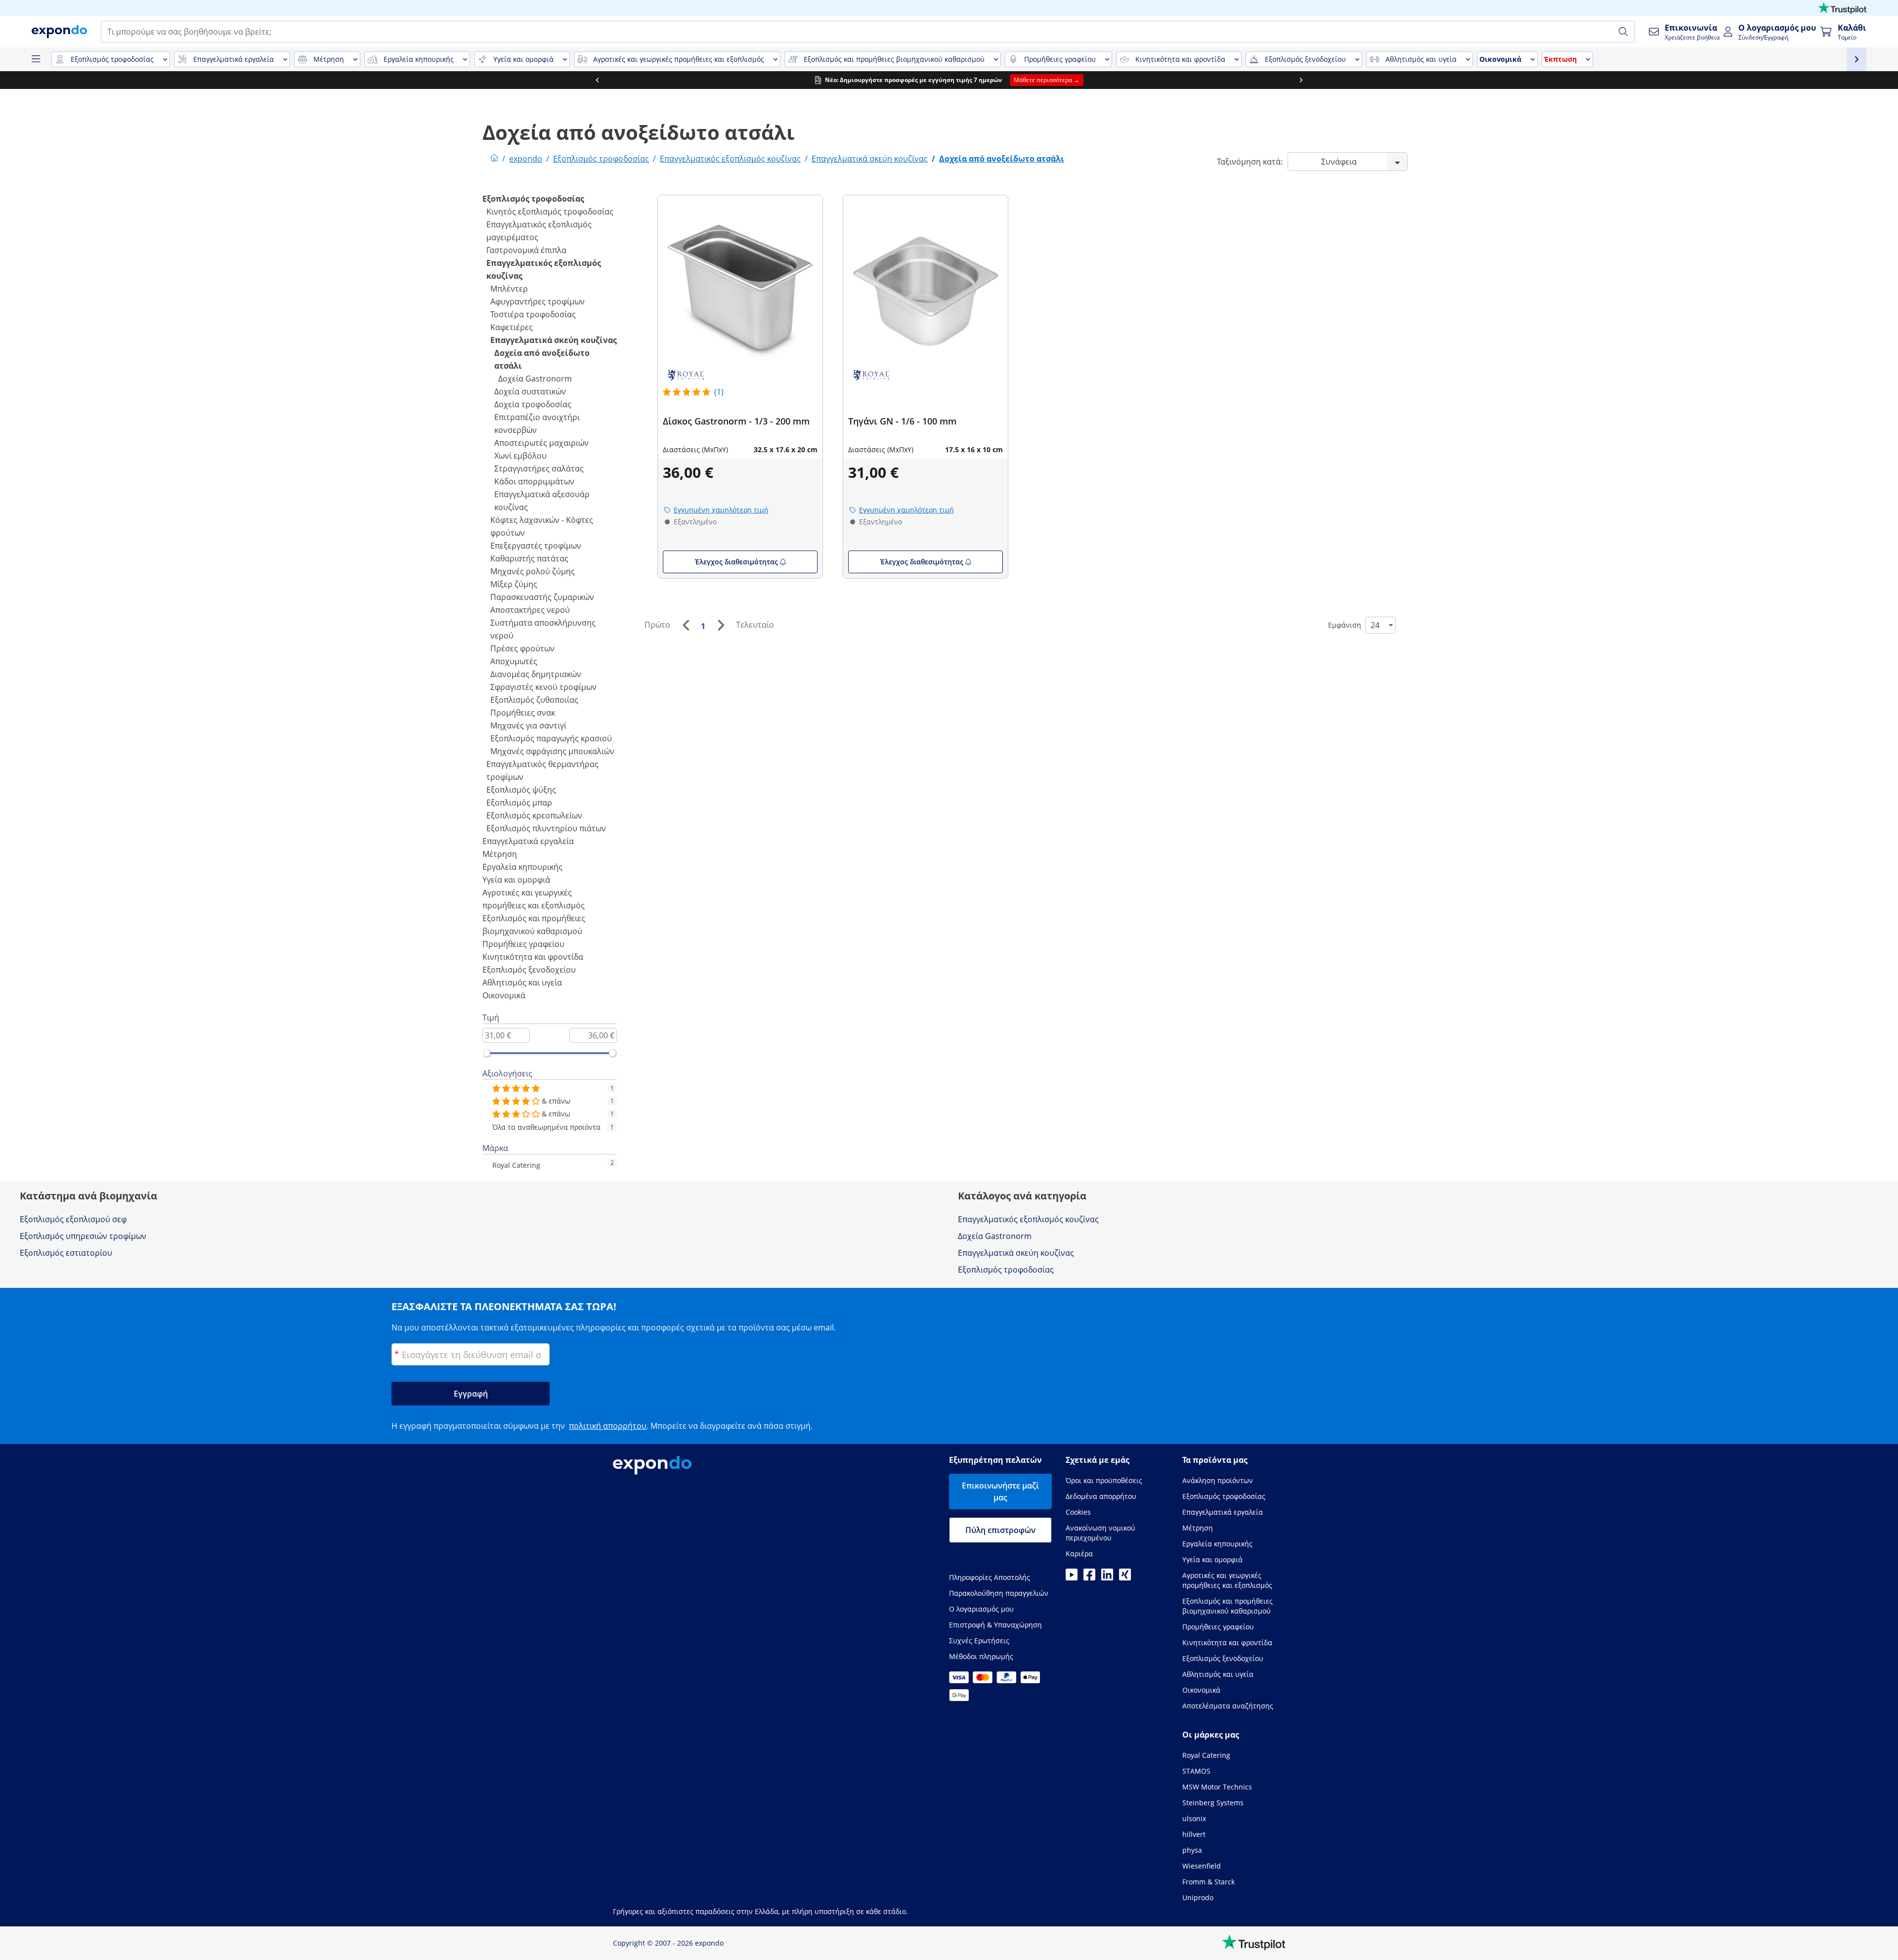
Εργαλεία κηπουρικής (522, 867)
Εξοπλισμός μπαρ (519, 803)
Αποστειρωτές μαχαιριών (541, 443)
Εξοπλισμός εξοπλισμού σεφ (73, 1219)
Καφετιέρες (512, 327)
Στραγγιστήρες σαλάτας (539, 469)
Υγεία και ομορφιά (516, 880)
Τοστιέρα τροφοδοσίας (533, 314)
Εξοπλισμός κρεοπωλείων (534, 815)
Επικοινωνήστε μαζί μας (1000, 1491)
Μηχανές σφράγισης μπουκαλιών (552, 751)
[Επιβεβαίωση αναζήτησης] (1623, 32)
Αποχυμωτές (514, 661)
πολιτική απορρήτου (608, 1426)
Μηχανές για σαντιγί (528, 725)
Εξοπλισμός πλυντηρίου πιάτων (546, 828)
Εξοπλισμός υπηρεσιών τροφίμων (83, 1236)
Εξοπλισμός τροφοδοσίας (533, 199)
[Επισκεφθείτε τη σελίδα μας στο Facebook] (1089, 1577)
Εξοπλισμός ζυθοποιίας (534, 700)
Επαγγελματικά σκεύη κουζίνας (554, 340)
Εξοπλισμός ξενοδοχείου (529, 970)
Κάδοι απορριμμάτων (534, 481)
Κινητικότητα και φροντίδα (533, 957)
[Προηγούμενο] (686, 625)
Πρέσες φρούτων (522, 648)
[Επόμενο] (721, 625)
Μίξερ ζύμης (514, 584)
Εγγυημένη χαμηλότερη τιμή (721, 510)
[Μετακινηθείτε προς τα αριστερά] (597, 80)
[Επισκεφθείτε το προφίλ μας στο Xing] (1125, 1577)
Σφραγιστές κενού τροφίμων (543, 687)
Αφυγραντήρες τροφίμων (538, 301)
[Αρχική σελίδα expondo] (494, 159)
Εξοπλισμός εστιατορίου (66, 1253)
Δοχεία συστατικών (530, 391)
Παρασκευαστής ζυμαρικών (542, 597)
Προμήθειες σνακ (523, 713)
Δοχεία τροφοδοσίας (533, 404)
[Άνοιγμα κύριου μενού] (36, 59)
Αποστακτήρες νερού (530, 610)
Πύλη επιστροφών (1000, 1530)
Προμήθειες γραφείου (523, 944)
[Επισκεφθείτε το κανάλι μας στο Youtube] (1072, 1577)
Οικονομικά (504, 995)
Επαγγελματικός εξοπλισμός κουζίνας (1028, 1219)
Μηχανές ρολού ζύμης (533, 571)
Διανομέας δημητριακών (536, 674)
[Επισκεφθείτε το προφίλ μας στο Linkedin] (1107, 1577)
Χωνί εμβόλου (520, 456)
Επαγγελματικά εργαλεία (528, 841)
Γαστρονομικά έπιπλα (526, 250)
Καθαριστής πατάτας (529, 558)
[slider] (487, 1053)
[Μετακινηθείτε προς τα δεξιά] (1301, 80)
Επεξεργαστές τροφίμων (536, 546)
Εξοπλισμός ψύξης (521, 790)
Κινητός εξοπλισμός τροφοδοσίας (550, 212)
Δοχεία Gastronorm (535, 379)
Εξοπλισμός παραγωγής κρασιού (551, 738)
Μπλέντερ (509, 289)
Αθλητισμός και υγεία (522, 982)
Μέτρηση (500, 854)
